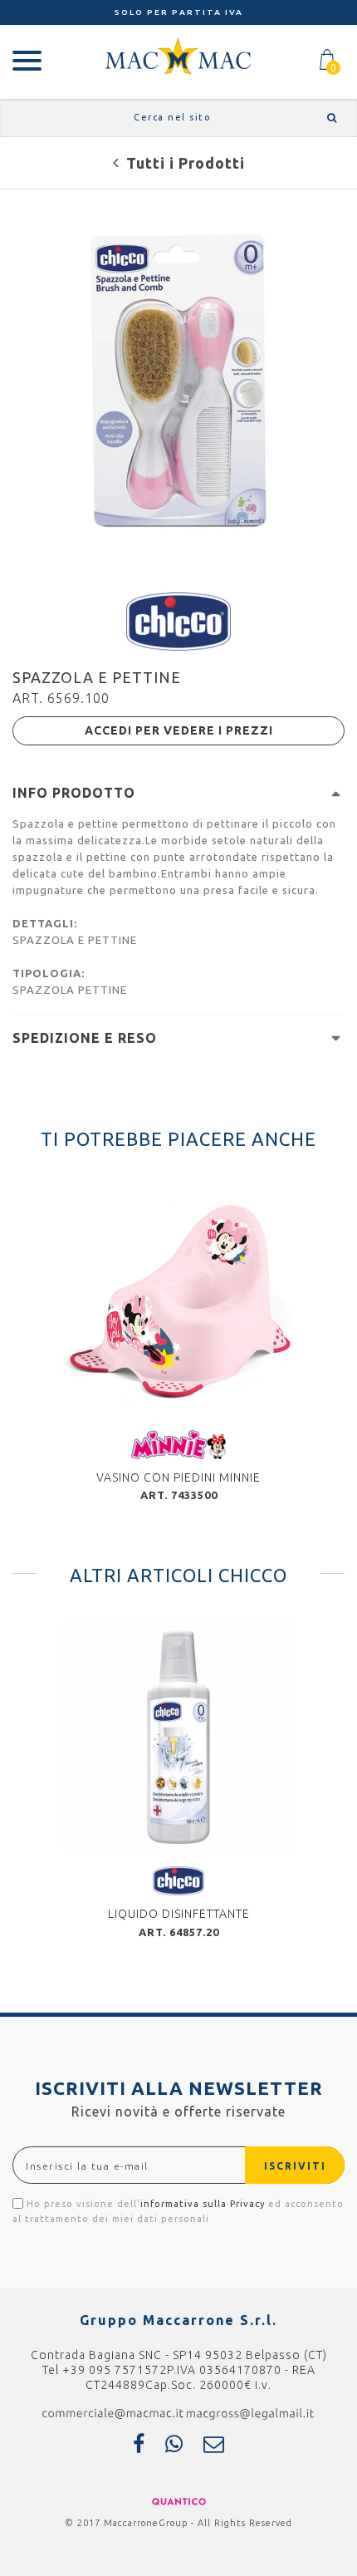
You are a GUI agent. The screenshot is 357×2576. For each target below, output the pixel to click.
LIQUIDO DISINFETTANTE (179, 1914)
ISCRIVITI (295, 2166)
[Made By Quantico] (179, 2500)
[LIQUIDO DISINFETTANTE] (178, 1738)
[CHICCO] (178, 620)
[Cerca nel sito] (329, 118)
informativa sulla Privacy (203, 2204)
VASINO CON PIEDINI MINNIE (178, 1477)
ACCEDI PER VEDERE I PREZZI (179, 730)
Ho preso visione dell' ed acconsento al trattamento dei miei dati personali (178, 2211)
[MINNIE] (178, 1443)
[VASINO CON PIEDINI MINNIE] (178, 1301)
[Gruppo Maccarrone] (178, 55)
